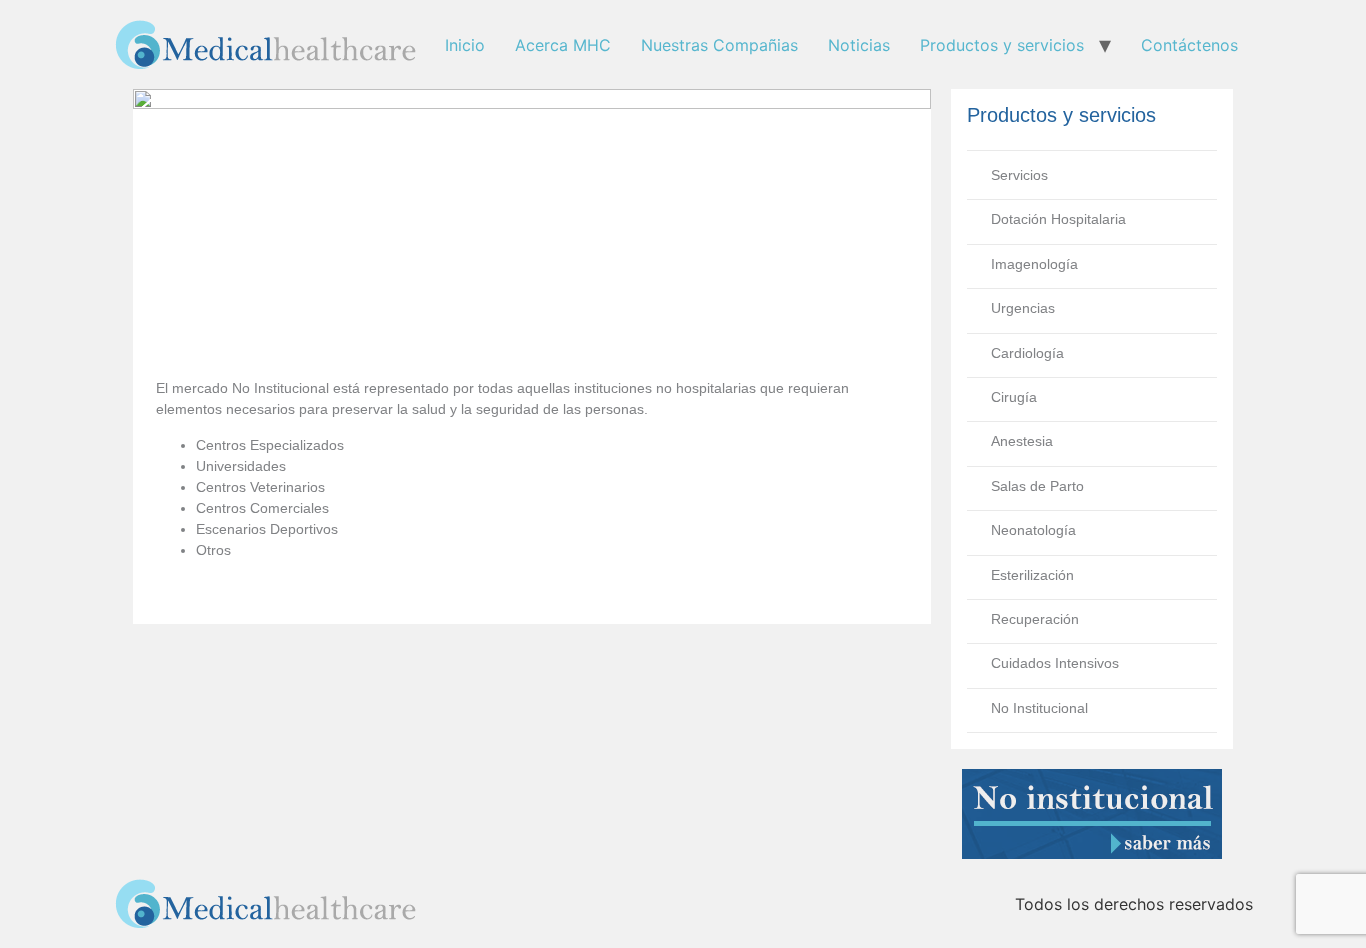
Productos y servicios (1002, 45)
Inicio (465, 45)
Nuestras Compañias (719, 45)
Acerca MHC (563, 45)
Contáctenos (1189, 45)
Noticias (859, 45)
